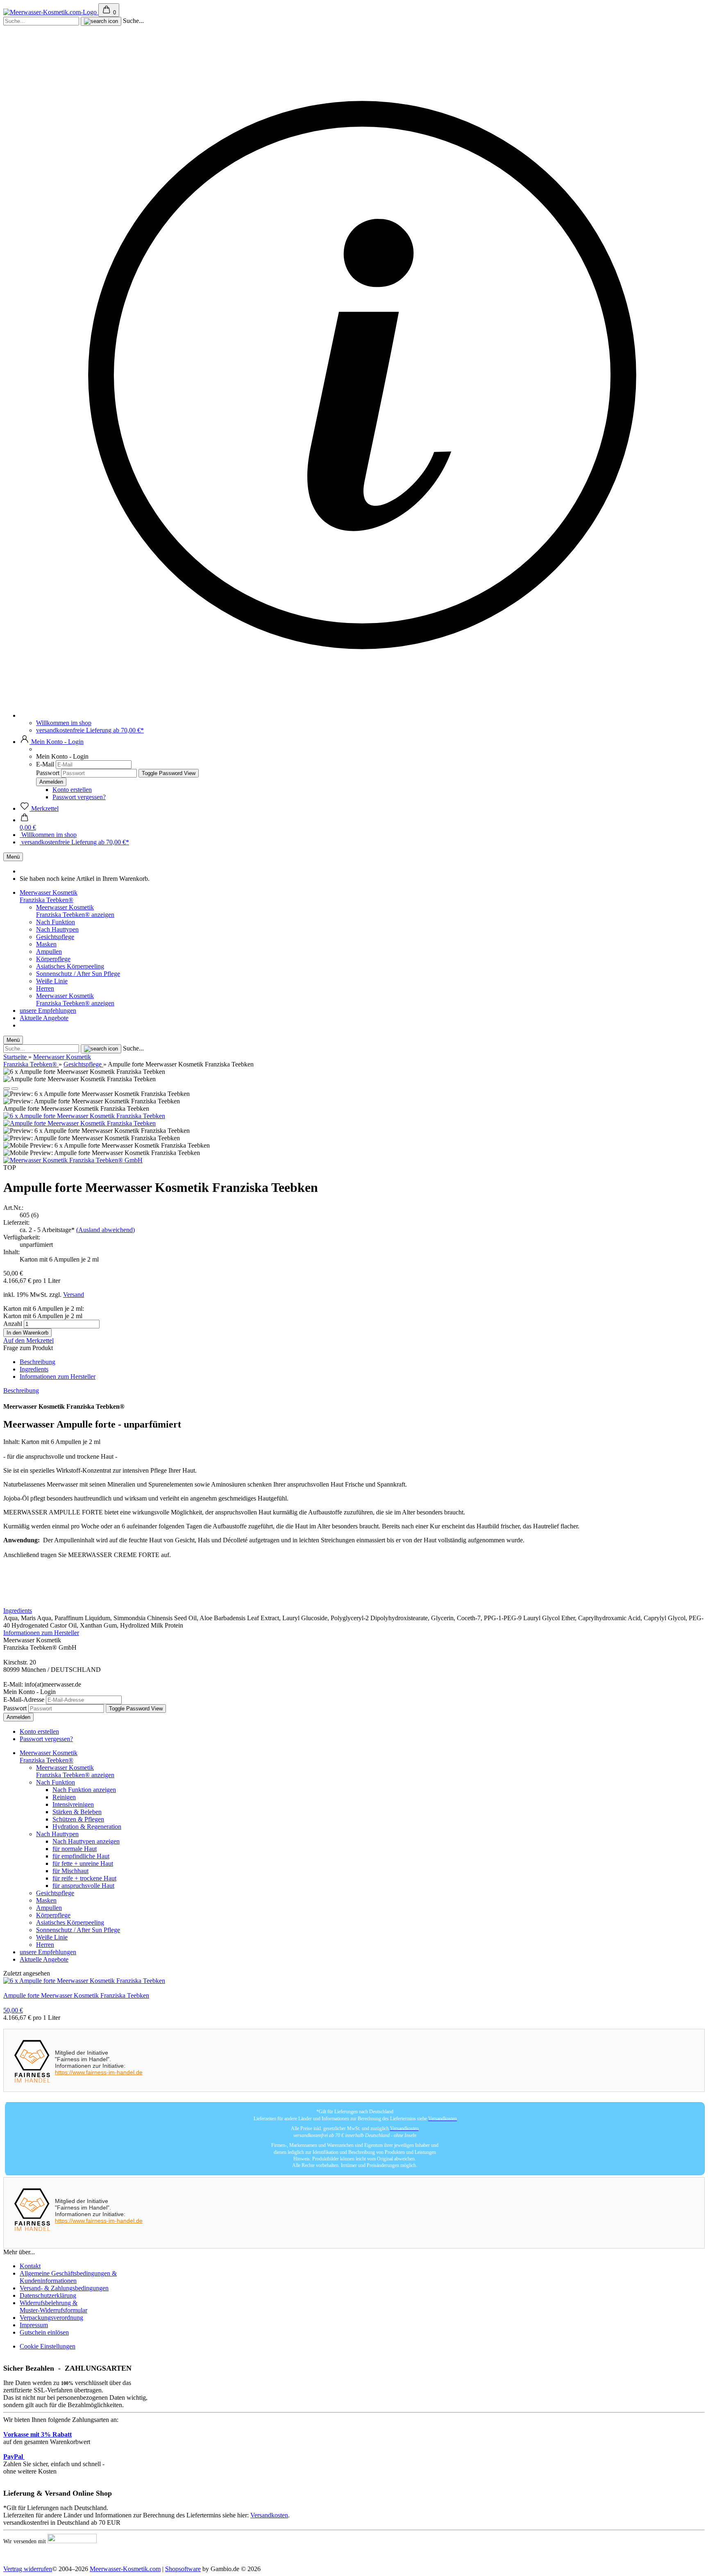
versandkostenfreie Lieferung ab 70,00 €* (90, 730)
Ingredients (34, 1369)
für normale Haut (75, 1849)
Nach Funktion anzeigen (84, 1790)
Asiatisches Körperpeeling (70, 966)
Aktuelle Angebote (44, 1018)
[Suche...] (101, 21)
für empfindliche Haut (81, 1856)
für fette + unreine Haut (83, 1863)
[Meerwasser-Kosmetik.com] (51, 12)
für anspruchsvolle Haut (83, 1886)
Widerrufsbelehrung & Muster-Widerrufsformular (53, 2307)
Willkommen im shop (64, 723)
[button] (52, 742)
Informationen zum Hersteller (58, 1377)
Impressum (34, 2325)
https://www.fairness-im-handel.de (99, 2072)
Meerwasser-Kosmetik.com (125, 2569)
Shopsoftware (183, 2569)
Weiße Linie (52, 981)
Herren (45, 988)
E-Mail (45, 764)
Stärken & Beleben (77, 1812)
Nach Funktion (56, 922)
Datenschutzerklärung (48, 2295)
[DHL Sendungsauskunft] (72, 2542)
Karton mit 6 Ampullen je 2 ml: (44, 1308)
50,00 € (13, 2010)
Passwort (48, 773)
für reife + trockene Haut (84, 1878)
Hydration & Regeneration (87, 1827)
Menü (13, 857)
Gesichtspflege (55, 937)
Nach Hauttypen (57, 929)
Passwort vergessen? (79, 797)
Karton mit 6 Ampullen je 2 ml (43, 1316)
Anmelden (18, 1717)
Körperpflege (53, 959)
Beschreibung (37, 1362)
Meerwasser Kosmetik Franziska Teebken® (49, 896)
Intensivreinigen (73, 1804)
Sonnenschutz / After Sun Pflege (78, 974)
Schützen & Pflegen (78, 1819)
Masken (46, 944)
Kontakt (30, 2266)
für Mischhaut (70, 1871)
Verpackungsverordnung (51, 2318)
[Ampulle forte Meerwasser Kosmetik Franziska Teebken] (79, 1123)
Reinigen (64, 1797)
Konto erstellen (72, 790)
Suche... (133, 21)
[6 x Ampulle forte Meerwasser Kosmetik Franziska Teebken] (84, 1116)
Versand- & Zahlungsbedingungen (64, 2288)
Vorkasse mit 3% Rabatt (37, 2434)
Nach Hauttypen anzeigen (86, 1841)
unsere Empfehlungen (48, 1011)
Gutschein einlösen (44, 2332)
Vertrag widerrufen (28, 2569)
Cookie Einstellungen (48, 2346)
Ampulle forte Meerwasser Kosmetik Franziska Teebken (76, 1995)
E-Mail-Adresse (24, 1700)
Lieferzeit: (16, 1222)
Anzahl (13, 1324)
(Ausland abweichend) (106, 1230)
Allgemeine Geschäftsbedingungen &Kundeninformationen (68, 2277)
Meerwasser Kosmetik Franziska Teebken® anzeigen (75, 911)
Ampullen (49, 952)
